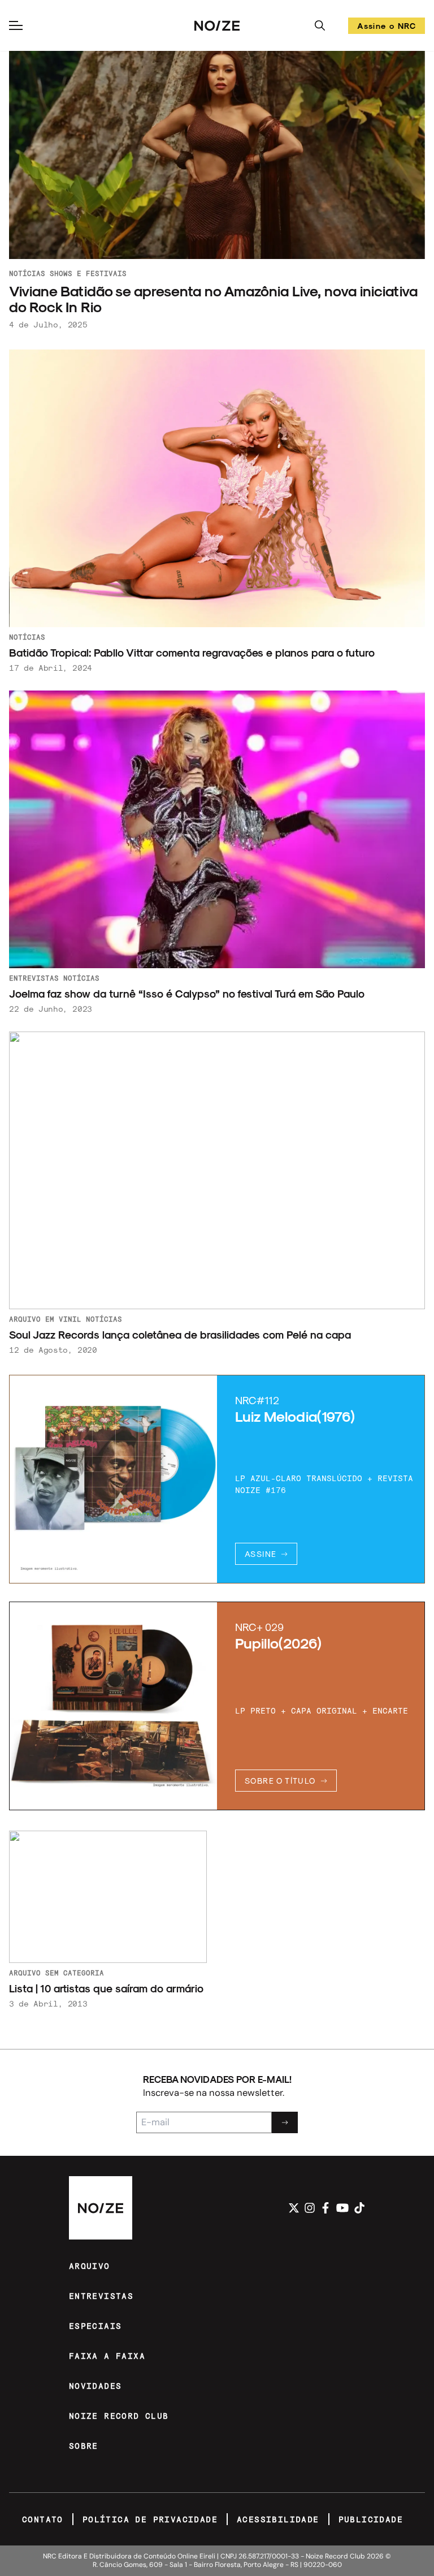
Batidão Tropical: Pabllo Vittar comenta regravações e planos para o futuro (192, 652)
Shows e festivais (88, 273)
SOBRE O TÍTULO (280, 1781)
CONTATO (43, 2519)
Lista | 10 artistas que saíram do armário (106, 1988)
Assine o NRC (387, 27)
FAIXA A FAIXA (107, 2356)
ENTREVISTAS (101, 2296)
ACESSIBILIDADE (278, 2519)
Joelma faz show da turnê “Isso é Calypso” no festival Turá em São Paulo (188, 993)
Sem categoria (75, 1973)
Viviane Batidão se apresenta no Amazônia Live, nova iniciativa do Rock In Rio (213, 299)
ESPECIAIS (96, 2326)
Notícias (27, 273)
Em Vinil (63, 1319)
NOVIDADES (96, 2386)
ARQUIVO (90, 2266)
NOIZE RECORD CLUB (119, 2416)
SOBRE (84, 2446)
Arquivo (25, 1319)
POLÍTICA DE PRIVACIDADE (150, 2519)
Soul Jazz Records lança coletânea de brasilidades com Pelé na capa (180, 1334)
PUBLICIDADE (371, 2519)
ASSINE (261, 1554)
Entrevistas (34, 978)
